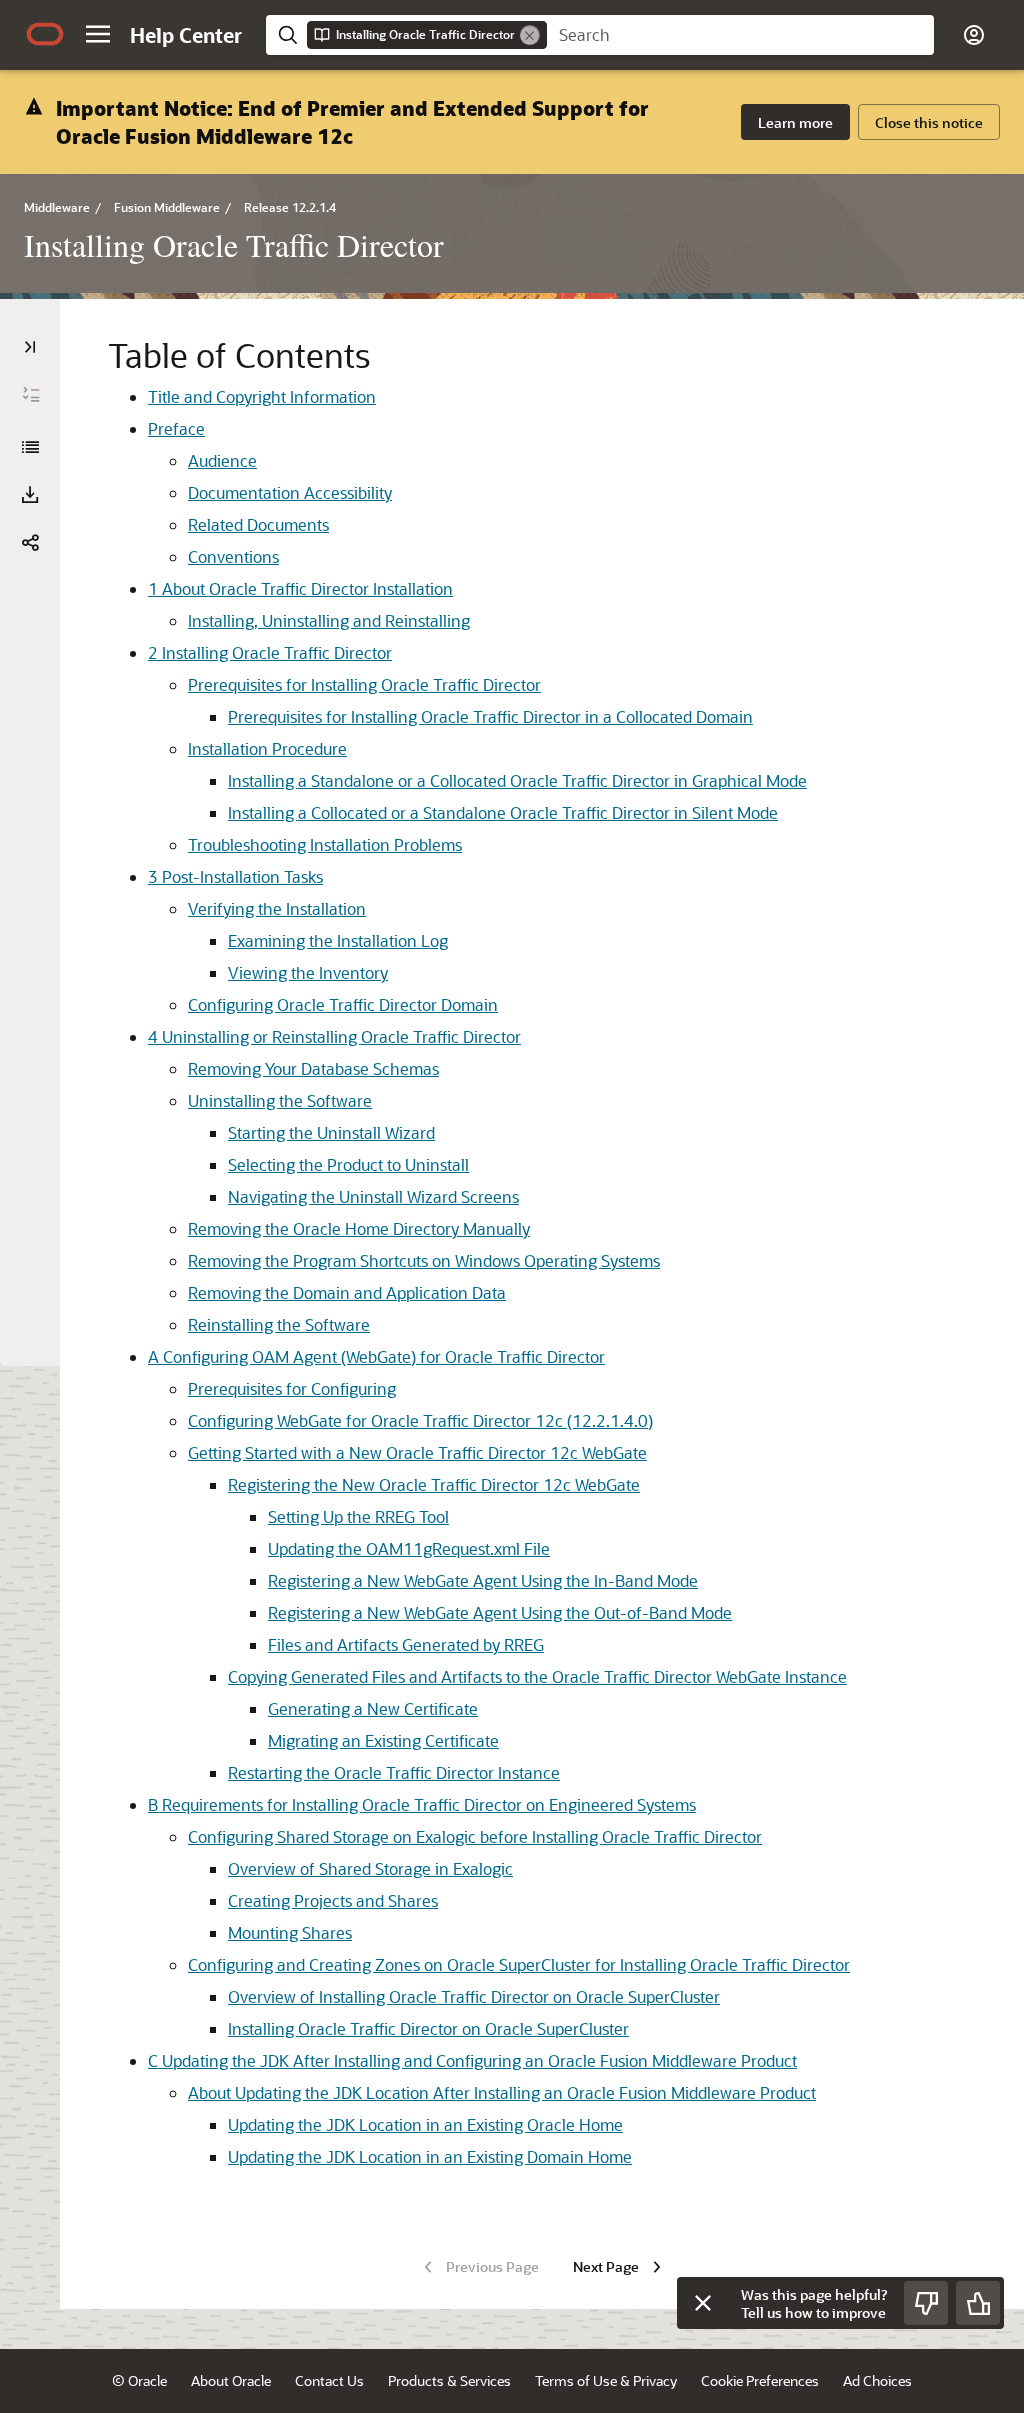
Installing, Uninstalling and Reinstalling (329, 620)
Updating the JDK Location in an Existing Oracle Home (425, 2124)
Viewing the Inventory (308, 972)
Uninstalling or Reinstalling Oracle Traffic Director (334, 1036)
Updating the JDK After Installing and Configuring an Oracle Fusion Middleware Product (472, 2060)
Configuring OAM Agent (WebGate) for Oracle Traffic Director (376, 1356)
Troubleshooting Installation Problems (325, 844)
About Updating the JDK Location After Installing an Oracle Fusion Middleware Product (502, 2092)
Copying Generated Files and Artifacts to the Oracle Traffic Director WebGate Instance (537, 1676)
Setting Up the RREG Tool (358, 1516)
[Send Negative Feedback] (926, 2303)
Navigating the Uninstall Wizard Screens (373, 1196)
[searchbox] (740, 35)
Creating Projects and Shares (333, 1900)
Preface (176, 428)
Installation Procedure (267, 748)
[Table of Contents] (30, 347)
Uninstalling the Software (280, 1100)
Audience (222, 460)
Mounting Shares (290, 1932)
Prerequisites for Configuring (292, 1388)
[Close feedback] (703, 2303)
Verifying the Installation (277, 908)
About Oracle (231, 2380)
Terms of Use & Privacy (606, 2380)
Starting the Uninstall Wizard (331, 1132)
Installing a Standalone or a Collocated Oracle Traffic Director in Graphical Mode (517, 780)
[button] (98, 34)
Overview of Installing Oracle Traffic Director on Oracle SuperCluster (474, 1996)
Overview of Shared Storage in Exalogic (370, 1868)
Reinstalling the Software (279, 1324)
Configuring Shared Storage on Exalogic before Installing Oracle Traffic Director (475, 1836)
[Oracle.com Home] (45, 34)
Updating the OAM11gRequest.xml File (409, 1548)
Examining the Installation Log (338, 940)
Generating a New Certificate (373, 1708)
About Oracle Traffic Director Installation (300, 588)
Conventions (233, 556)
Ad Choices (877, 2380)
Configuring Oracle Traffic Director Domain (343, 1004)
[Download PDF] (30, 495)
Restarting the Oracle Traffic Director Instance (394, 1772)
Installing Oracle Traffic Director (270, 652)
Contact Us (329, 2380)
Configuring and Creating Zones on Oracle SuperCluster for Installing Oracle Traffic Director (519, 1964)
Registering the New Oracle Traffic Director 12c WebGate (434, 1484)
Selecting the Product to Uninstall (348, 1164)
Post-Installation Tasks (235, 876)
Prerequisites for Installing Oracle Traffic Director (364, 684)
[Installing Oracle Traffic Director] (30, 447)
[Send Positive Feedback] (978, 2303)
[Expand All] (31, 395)
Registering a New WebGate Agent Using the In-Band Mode (483, 1580)
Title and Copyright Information (262, 396)
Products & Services (449, 2380)
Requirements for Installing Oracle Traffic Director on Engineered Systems (422, 1804)
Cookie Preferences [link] (760, 2380)
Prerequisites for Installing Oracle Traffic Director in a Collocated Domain (490, 716)
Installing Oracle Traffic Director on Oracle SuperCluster (428, 2028)
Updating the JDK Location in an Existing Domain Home (430, 2156)
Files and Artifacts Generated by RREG (406, 1644)
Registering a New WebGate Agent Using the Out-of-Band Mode (500, 1612)
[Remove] (530, 35)
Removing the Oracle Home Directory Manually (359, 1228)
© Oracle (139, 2380)
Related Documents (258, 524)
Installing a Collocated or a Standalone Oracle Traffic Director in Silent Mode (503, 812)
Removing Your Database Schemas (313, 1068)
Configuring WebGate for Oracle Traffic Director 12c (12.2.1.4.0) (420, 1420)
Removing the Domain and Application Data (347, 1292)
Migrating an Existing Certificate (383, 1740)
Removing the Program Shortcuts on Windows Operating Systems (424, 1260)
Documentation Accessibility (290, 492)
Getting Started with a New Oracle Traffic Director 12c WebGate (417, 1452)
